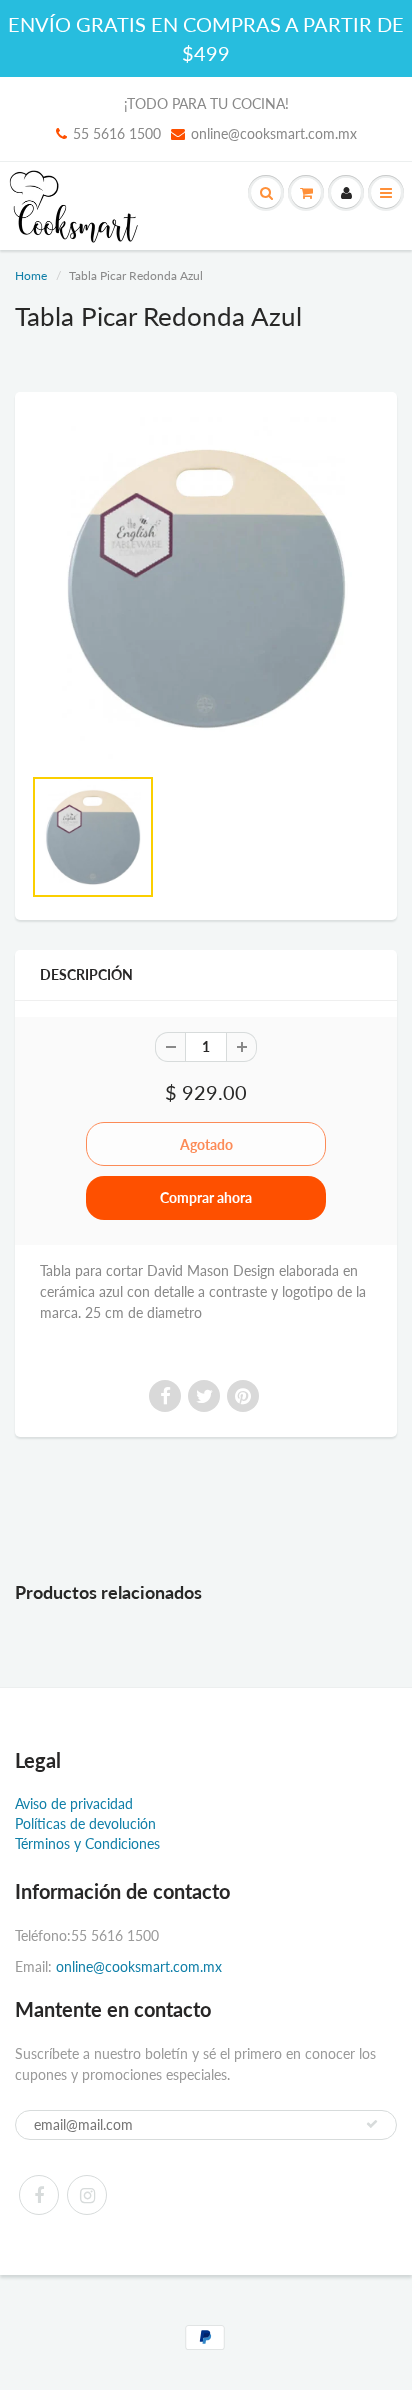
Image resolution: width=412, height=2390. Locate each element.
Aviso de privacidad (74, 1803)
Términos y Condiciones (87, 1843)
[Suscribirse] (372, 2124)
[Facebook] (39, 2195)
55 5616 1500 (117, 133)
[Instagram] (87, 2195)
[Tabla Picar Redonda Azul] (206, 588)
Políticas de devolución (85, 1823)
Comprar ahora (206, 1197)
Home (31, 275)
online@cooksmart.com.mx (274, 133)
